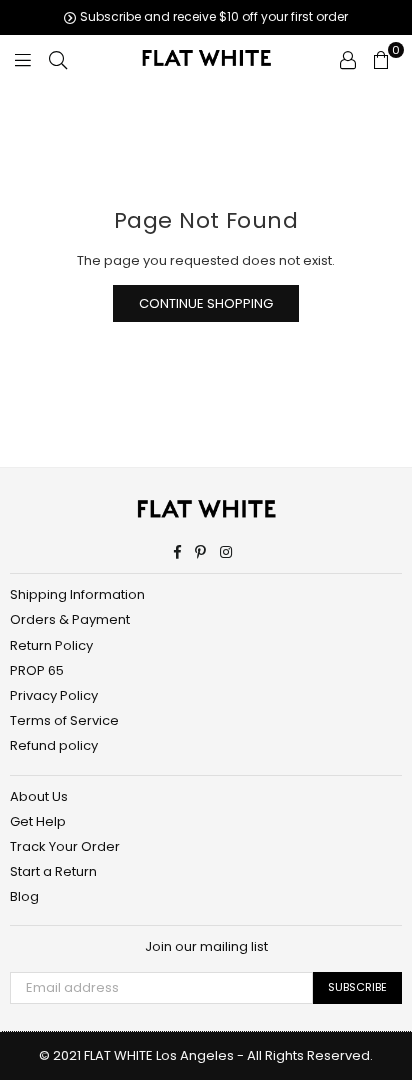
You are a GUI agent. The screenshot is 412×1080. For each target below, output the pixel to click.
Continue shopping (206, 303)
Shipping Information (77, 594)
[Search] (58, 60)
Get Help (38, 821)
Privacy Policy (54, 695)
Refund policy (54, 745)
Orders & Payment (70, 619)
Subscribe (357, 987)
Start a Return (53, 871)
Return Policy (51, 645)
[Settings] (348, 60)
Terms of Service (64, 720)
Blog (24, 896)
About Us (39, 796)
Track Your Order (65, 846)
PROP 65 (37, 670)
